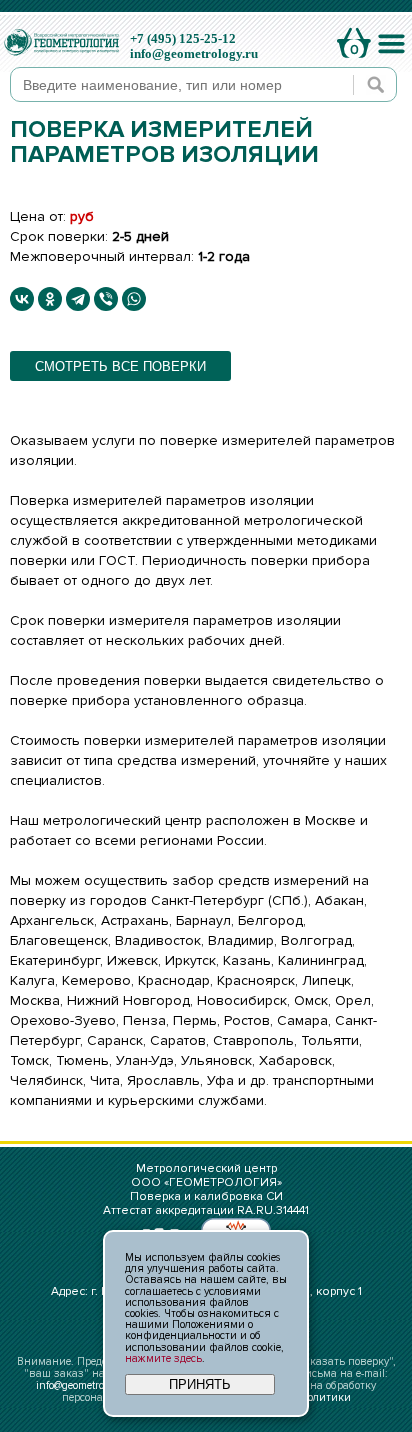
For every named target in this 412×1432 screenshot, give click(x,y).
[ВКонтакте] (22, 299)
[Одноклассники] (50, 299)
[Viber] (106, 299)
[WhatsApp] (134, 299)
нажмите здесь (163, 1358)
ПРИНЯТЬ (200, 1384)
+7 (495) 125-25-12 (183, 38)
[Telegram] (78, 299)
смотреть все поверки (120, 366)
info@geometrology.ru (194, 53)
